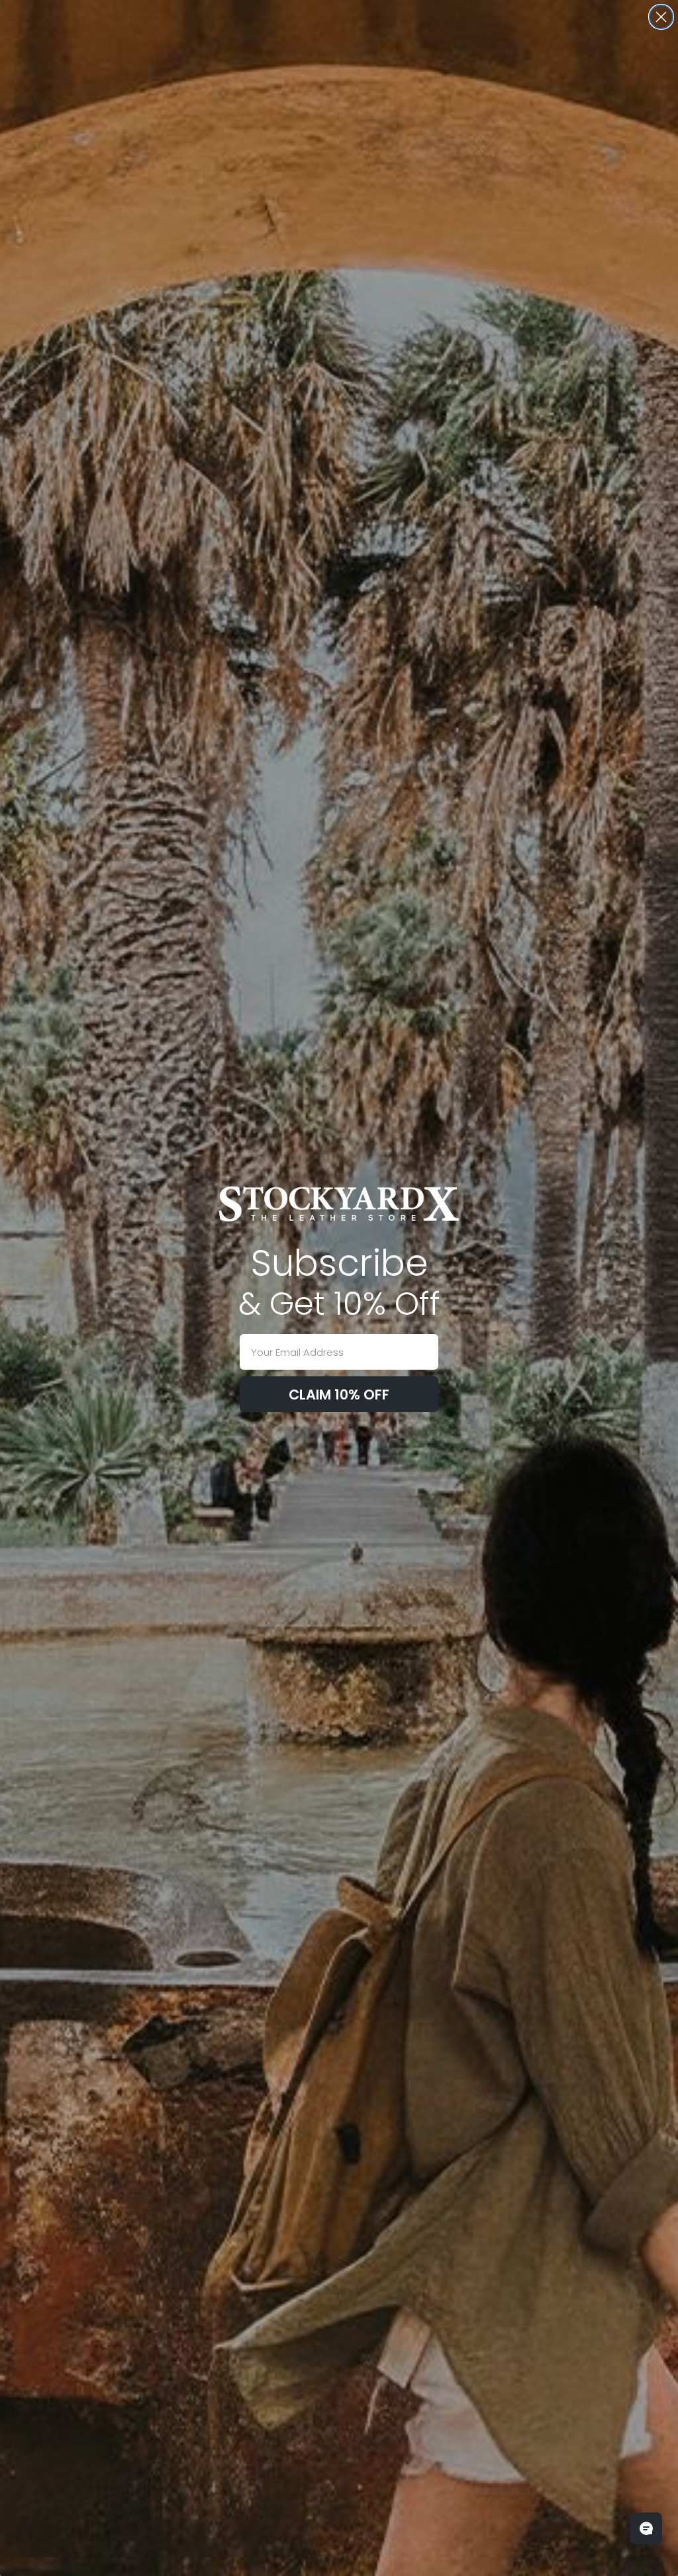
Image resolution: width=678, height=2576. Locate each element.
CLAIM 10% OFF (339, 1395)
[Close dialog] (661, 17)
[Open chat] (646, 2528)
